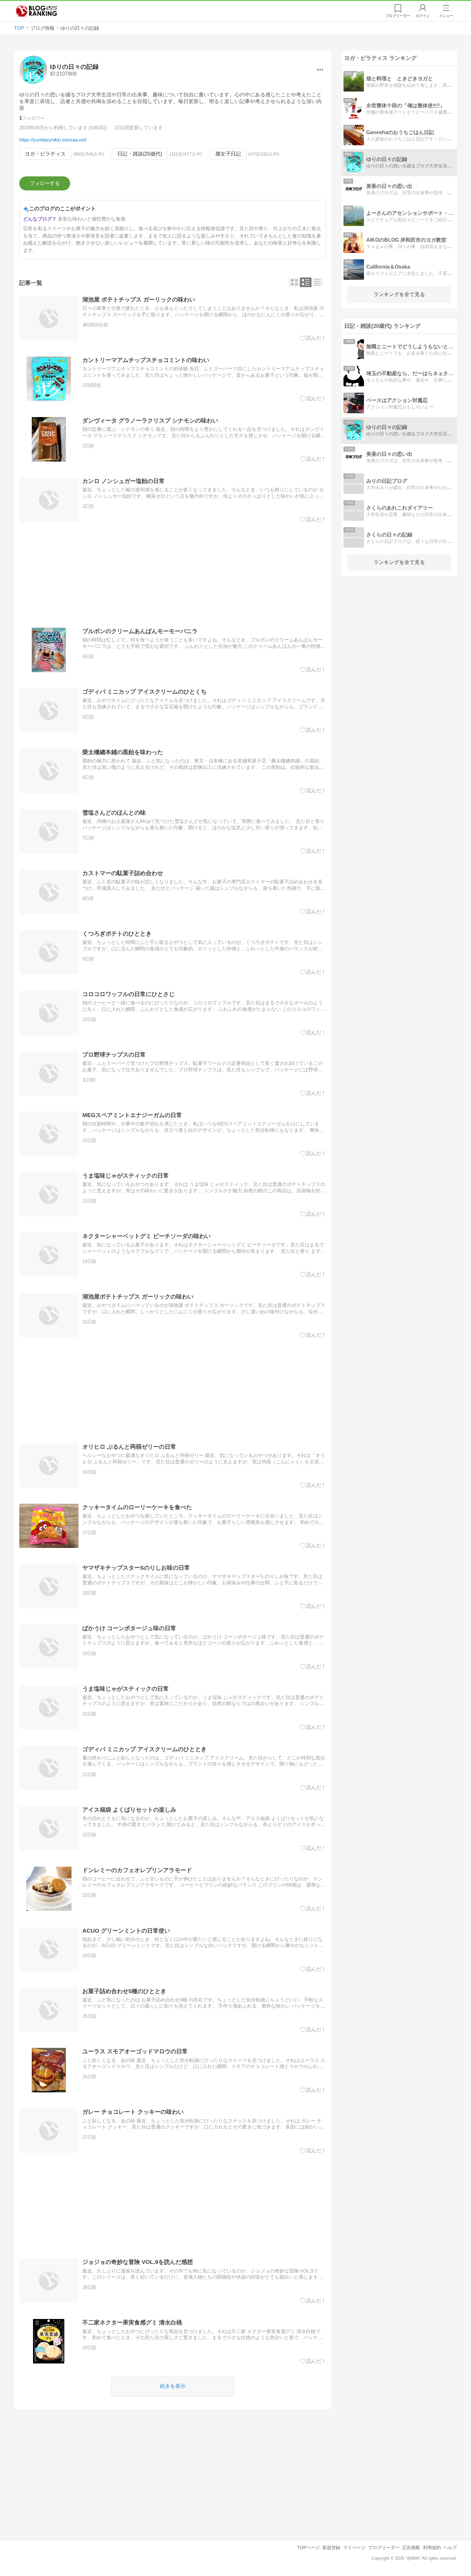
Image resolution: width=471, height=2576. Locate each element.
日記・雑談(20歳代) (140, 154)
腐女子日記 (228, 154)
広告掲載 (411, 2548)
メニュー (446, 16)
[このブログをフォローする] (45, 183)
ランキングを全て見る (399, 294)
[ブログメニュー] (320, 70)
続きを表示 (173, 2386)
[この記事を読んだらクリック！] (313, 338)
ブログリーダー (384, 2548)
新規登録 (331, 2548)
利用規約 (432, 2548)
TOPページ (308, 2548)
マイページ (354, 2548)
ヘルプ (450, 2548)
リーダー (398, 16)
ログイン (423, 16)
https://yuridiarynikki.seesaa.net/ (53, 140)
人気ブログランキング (37, 11)
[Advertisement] (173, 575)
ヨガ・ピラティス (45, 154)
